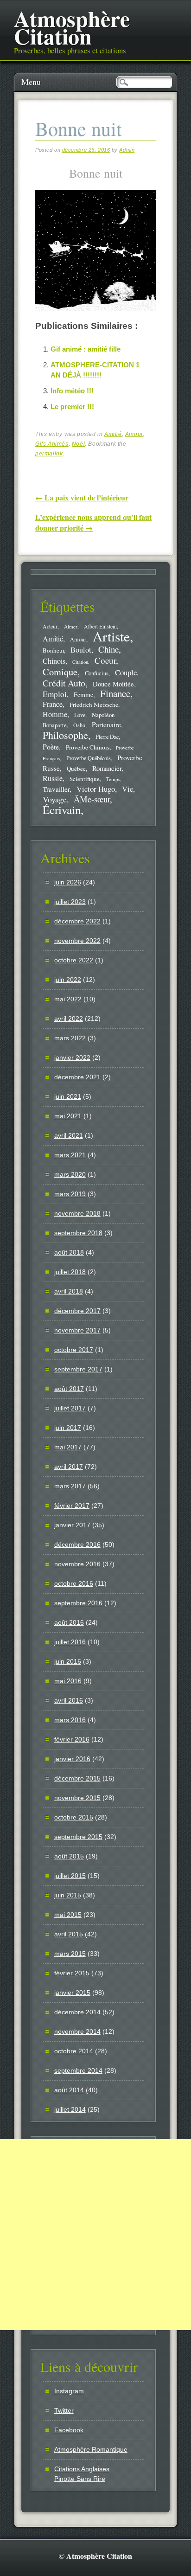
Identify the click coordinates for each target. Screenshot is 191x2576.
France (53, 704)
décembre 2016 (77, 1544)
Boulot (81, 650)
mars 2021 (70, 1155)
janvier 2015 (72, 1993)
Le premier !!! (72, 407)
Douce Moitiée (113, 684)
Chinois (54, 661)
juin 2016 (68, 1661)
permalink (49, 454)
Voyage (55, 799)
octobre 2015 (74, 1817)
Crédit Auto (64, 683)
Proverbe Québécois (89, 758)
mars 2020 (70, 1174)
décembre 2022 (77, 921)
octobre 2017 (74, 1350)
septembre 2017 (78, 1369)
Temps (113, 779)
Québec (76, 769)
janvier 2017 (72, 1525)
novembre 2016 (77, 1564)
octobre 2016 (74, 1583)
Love (80, 715)
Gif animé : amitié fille (86, 349)
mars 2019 (70, 1194)
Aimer (71, 626)
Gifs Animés (52, 444)
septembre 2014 (78, 2070)
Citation (80, 662)
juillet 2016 (70, 1642)
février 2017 (72, 1506)
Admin (127, 150)
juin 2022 (68, 980)
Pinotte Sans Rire (80, 2479)
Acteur (50, 626)
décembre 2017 (77, 1311)
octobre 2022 (74, 960)
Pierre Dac (107, 737)
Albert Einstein (100, 626)
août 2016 (69, 1622)
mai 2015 (68, 1915)
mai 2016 (68, 1681)
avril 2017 (69, 1467)
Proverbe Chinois (88, 747)
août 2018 (69, 1252)
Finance (115, 693)
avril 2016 (69, 1700)
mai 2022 (68, 999)
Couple (126, 672)
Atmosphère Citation (72, 27)
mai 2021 (68, 1116)
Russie (53, 778)
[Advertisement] (95, 2235)
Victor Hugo (96, 789)
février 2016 (72, 1739)
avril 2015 (69, 1934)
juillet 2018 (70, 1272)
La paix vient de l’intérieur (82, 497)
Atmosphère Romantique (91, 2449)
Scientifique (85, 779)
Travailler (56, 789)
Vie (127, 789)
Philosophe (65, 735)
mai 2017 (68, 1447)
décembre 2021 (77, 1077)
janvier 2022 (72, 1057)
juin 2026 (68, 882)
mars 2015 (70, 1954)
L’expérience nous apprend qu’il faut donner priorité (93, 522)
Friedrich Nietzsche (94, 705)
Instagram (69, 2391)
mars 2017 (70, 1486)
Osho (79, 725)
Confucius (97, 673)
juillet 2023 (70, 902)
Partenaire (106, 724)
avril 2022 (69, 1019)
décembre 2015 (77, 1778)
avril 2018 (69, 1291)
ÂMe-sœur (92, 799)
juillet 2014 (70, 2109)
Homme (55, 714)
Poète (51, 747)
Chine (108, 649)
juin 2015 (68, 1895)
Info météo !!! (72, 391)
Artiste (111, 636)
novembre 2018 (77, 1213)
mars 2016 (70, 1720)
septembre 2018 (78, 1233)
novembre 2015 (77, 1798)
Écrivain (62, 810)
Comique (60, 672)
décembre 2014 (77, 2012)
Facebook (69, 2430)
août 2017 (69, 1389)
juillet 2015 (70, 1876)
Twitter (64, 2410)
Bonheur (53, 650)
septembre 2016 (78, 1603)
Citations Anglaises (82, 2469)
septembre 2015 (78, 1837)
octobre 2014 (74, 2051)
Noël (78, 444)
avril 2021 (69, 1135)
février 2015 (72, 1973)
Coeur (105, 660)
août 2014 (69, 2090)
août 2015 (69, 1856)
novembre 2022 (77, 941)
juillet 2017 (70, 1408)
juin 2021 (68, 1096)
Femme (83, 695)
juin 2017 (68, 1428)
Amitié (113, 434)
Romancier (107, 768)
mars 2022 (70, 1038)
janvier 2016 (72, 1759)
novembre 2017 (77, 1330)
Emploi (55, 694)
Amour (134, 434)
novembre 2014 (77, 2031)
